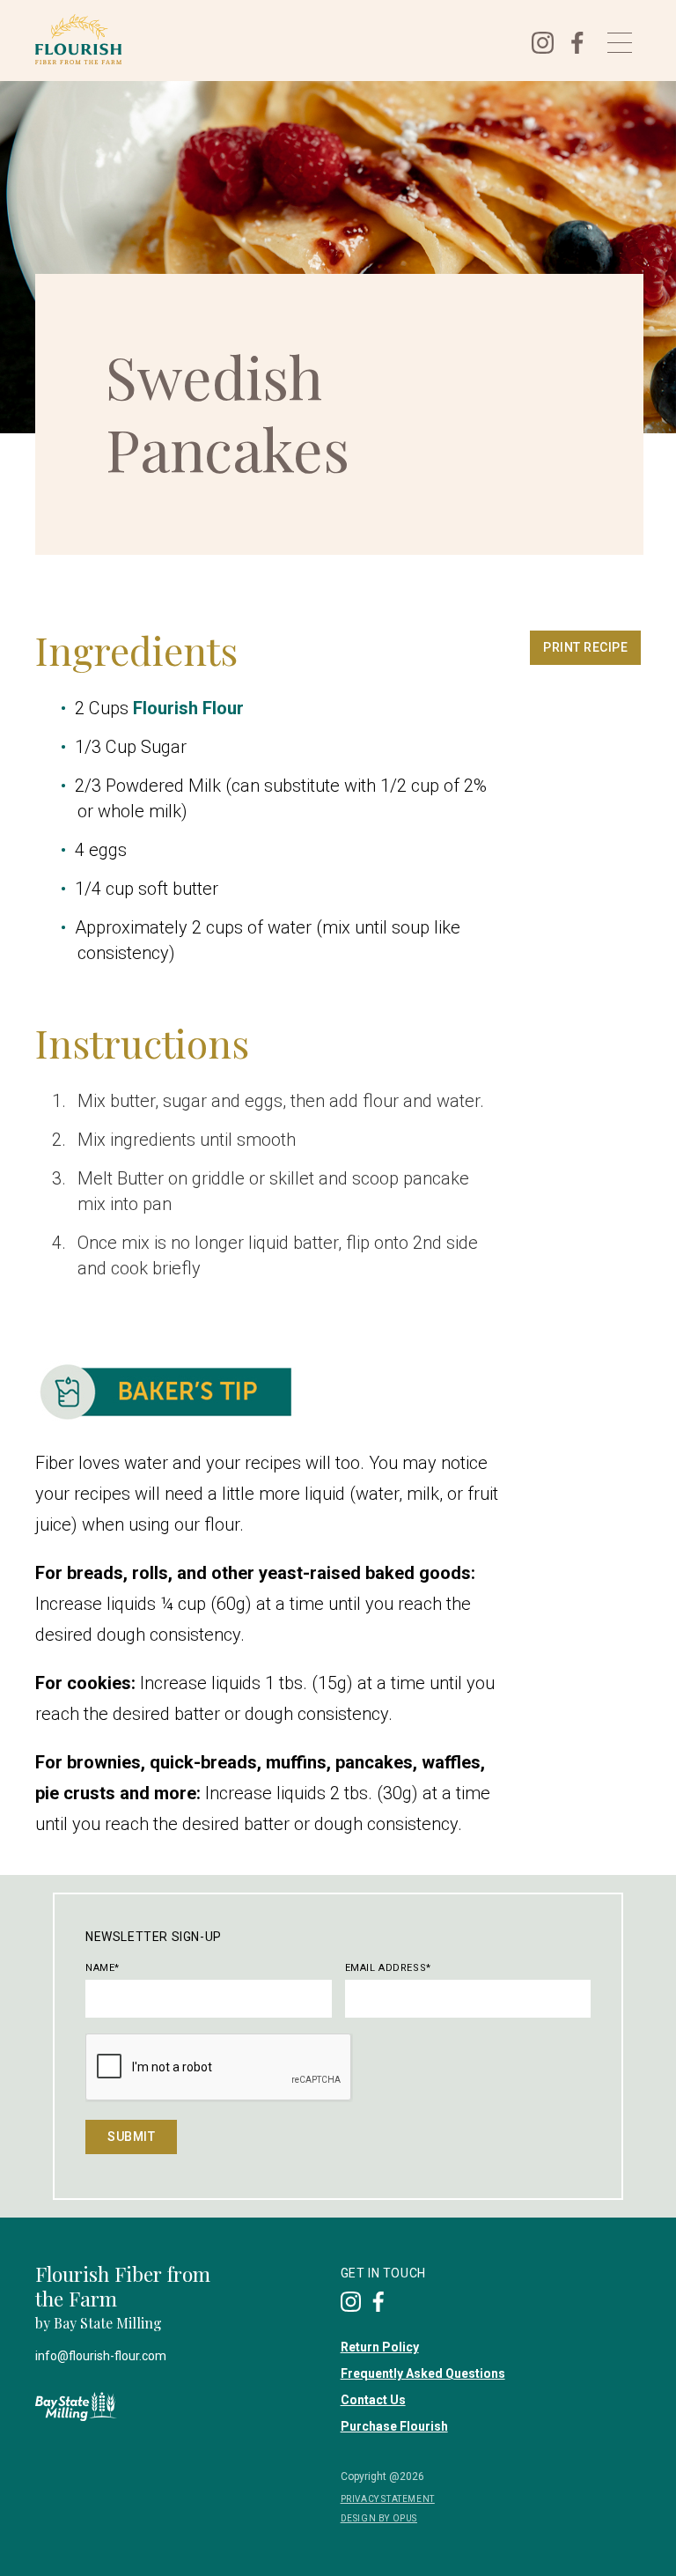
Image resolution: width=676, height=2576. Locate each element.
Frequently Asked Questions (423, 2373)
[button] (620, 43)
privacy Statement (388, 2499)
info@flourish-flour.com (101, 2356)
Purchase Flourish (394, 2426)
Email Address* (388, 1968)
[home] (271, 39)
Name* (103, 1968)
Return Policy (380, 2347)
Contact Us (373, 2400)
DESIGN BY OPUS (379, 2518)
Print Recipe (585, 647)
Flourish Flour (188, 708)
